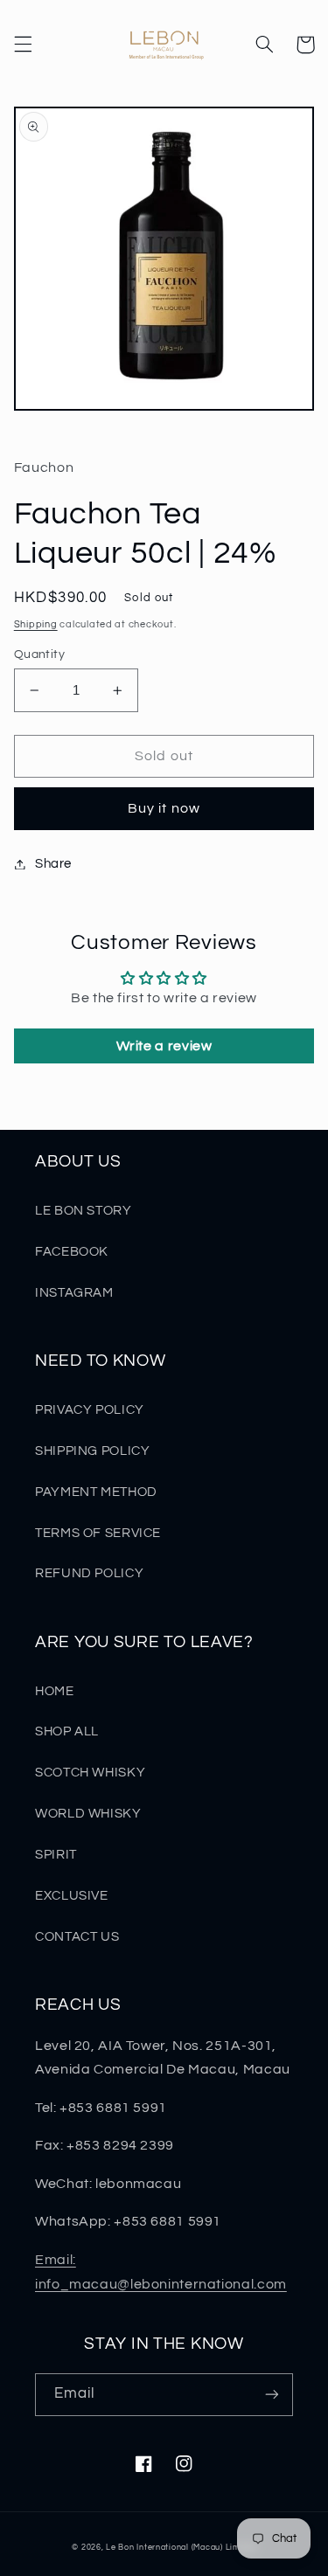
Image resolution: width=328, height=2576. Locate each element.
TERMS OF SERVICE (98, 1533)
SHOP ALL (67, 1731)
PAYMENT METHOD (96, 1492)
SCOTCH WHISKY (90, 1773)
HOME (55, 1691)
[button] (23, 45)
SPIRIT (56, 1855)
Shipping (36, 624)
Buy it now (164, 808)
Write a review (164, 1046)
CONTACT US (77, 1937)
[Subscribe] (272, 2395)
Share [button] (53, 864)
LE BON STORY (84, 1211)
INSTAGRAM (74, 1293)
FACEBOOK (72, 1252)
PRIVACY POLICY (90, 1410)
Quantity (39, 654)
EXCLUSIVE (72, 1896)
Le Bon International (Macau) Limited (181, 2548)
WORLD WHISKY (88, 1814)
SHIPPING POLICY (92, 1451)
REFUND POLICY (89, 1573)
